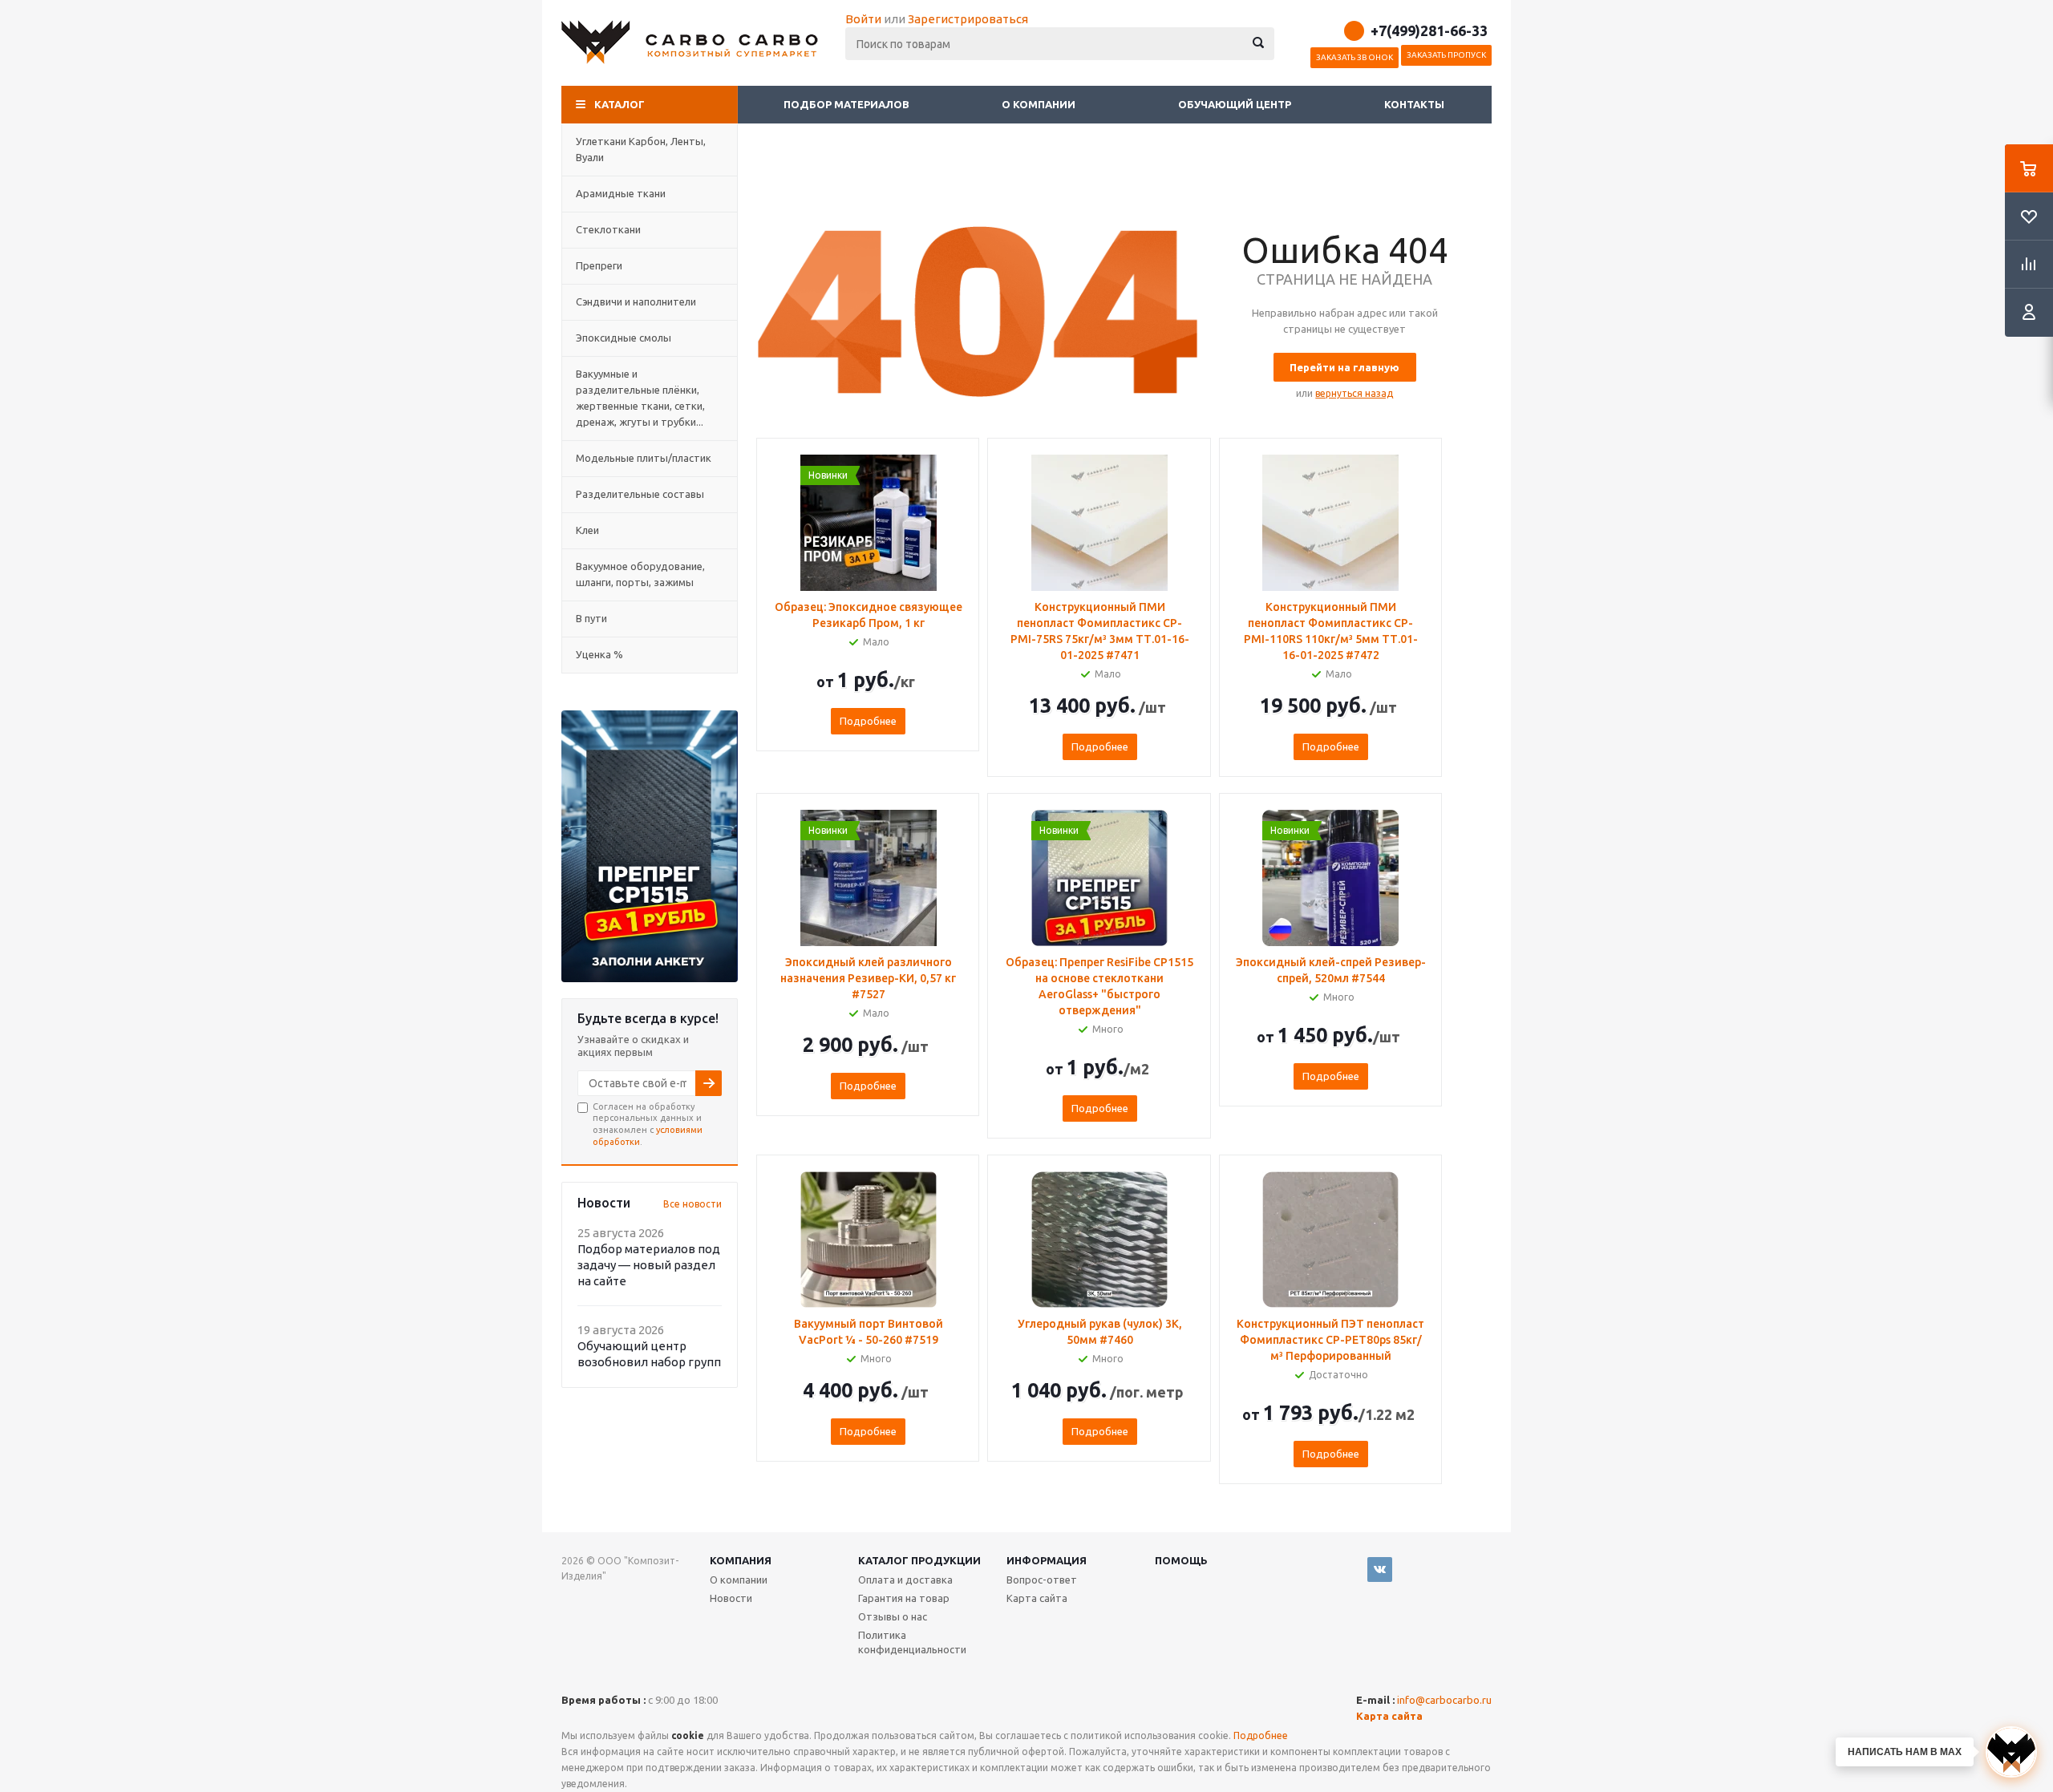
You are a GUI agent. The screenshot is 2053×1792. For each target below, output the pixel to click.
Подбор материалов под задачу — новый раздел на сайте (649, 1265)
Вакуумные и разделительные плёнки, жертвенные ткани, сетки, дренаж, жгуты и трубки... (640, 398)
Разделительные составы (640, 494)
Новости (731, 1598)
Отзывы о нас (893, 1616)
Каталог (620, 104)
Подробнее (868, 721)
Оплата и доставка (905, 1580)
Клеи (587, 530)
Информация (1047, 1560)
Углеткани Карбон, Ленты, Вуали (641, 149)
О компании (1040, 104)
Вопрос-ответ (1042, 1580)
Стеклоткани (608, 229)
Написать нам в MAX (1905, 1752)
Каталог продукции (919, 1560)
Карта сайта (1037, 1598)
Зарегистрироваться (968, 19)
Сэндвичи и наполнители (636, 301)
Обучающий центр (1235, 104)
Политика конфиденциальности (912, 1642)
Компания (741, 1560)
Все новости (692, 1204)
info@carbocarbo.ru (1444, 1700)
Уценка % (599, 654)
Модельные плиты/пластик (644, 458)
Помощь (1181, 1560)
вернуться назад (1354, 393)
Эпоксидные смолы (624, 338)
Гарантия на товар (904, 1598)
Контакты (1414, 104)
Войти (863, 19)
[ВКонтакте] (1380, 1570)
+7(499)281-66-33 (1429, 30)
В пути (591, 618)
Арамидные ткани (621, 193)
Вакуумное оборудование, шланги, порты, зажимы (640, 574)
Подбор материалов (846, 104)
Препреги (599, 265)
